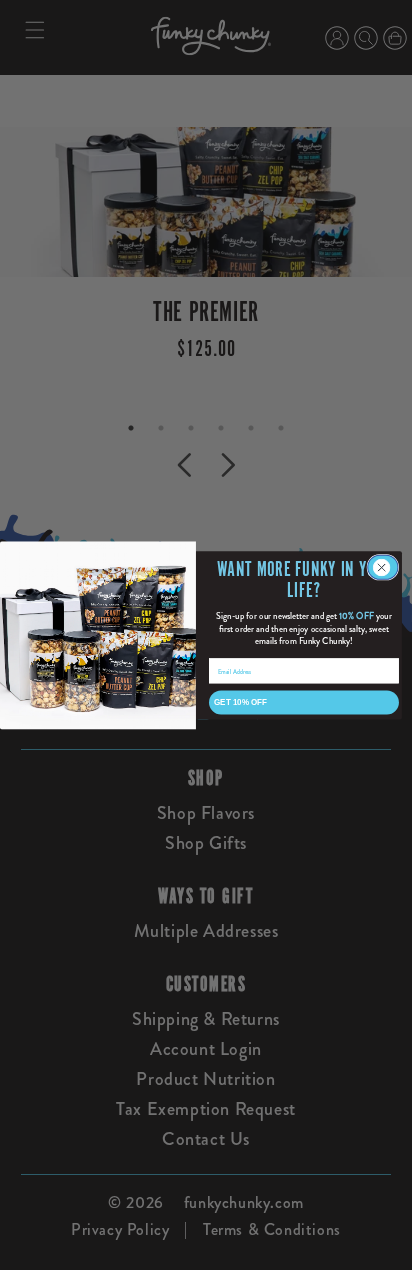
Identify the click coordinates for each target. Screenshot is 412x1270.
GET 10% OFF (240, 701)
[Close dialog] (383, 567)
